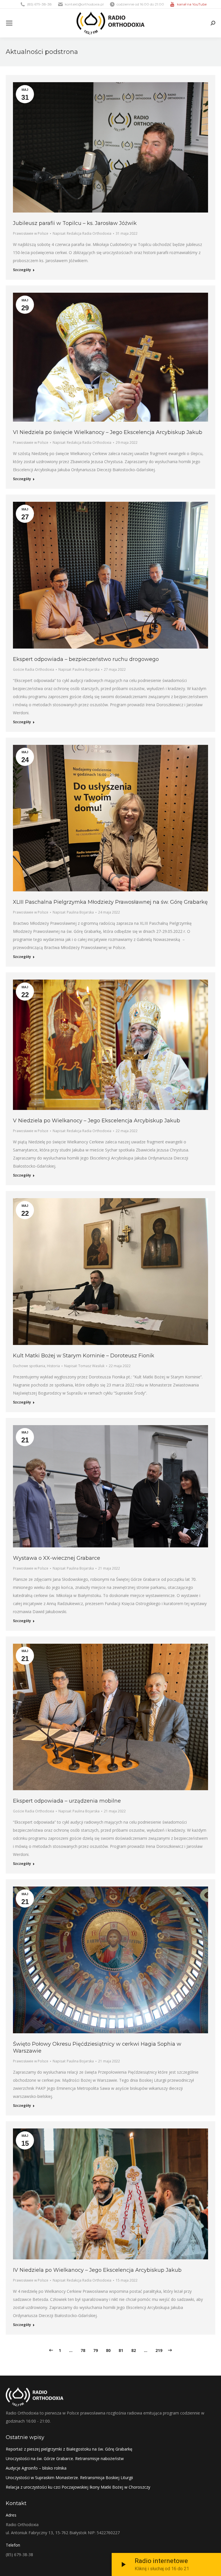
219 (159, 2350)
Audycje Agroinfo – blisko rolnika (36, 2468)
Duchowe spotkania (29, 1366)
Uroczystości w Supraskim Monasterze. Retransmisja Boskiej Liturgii (69, 2478)
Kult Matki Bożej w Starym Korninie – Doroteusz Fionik (84, 1356)
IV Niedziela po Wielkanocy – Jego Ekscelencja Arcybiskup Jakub (97, 2270)
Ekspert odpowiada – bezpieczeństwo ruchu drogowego (86, 659)
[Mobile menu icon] (9, 23)
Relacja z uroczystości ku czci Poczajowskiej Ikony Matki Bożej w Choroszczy (78, 2487)
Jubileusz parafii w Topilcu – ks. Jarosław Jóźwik (75, 223)
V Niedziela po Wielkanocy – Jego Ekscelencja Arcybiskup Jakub (97, 1121)
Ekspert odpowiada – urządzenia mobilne (67, 1801)
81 (121, 2350)
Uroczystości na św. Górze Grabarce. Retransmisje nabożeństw (65, 2458)
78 (83, 2350)
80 (108, 2350)
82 (134, 2350)
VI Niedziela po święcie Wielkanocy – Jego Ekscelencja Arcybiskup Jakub (108, 432)
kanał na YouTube (192, 4)
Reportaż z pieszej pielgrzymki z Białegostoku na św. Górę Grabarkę (69, 2449)
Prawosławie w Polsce (31, 233)
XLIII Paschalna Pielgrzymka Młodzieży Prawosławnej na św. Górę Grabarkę (110, 902)
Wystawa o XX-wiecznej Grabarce (57, 1558)
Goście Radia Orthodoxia (34, 669)
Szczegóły (22, 270)
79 (96, 2350)
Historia (53, 1366)
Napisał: (82, 233)
